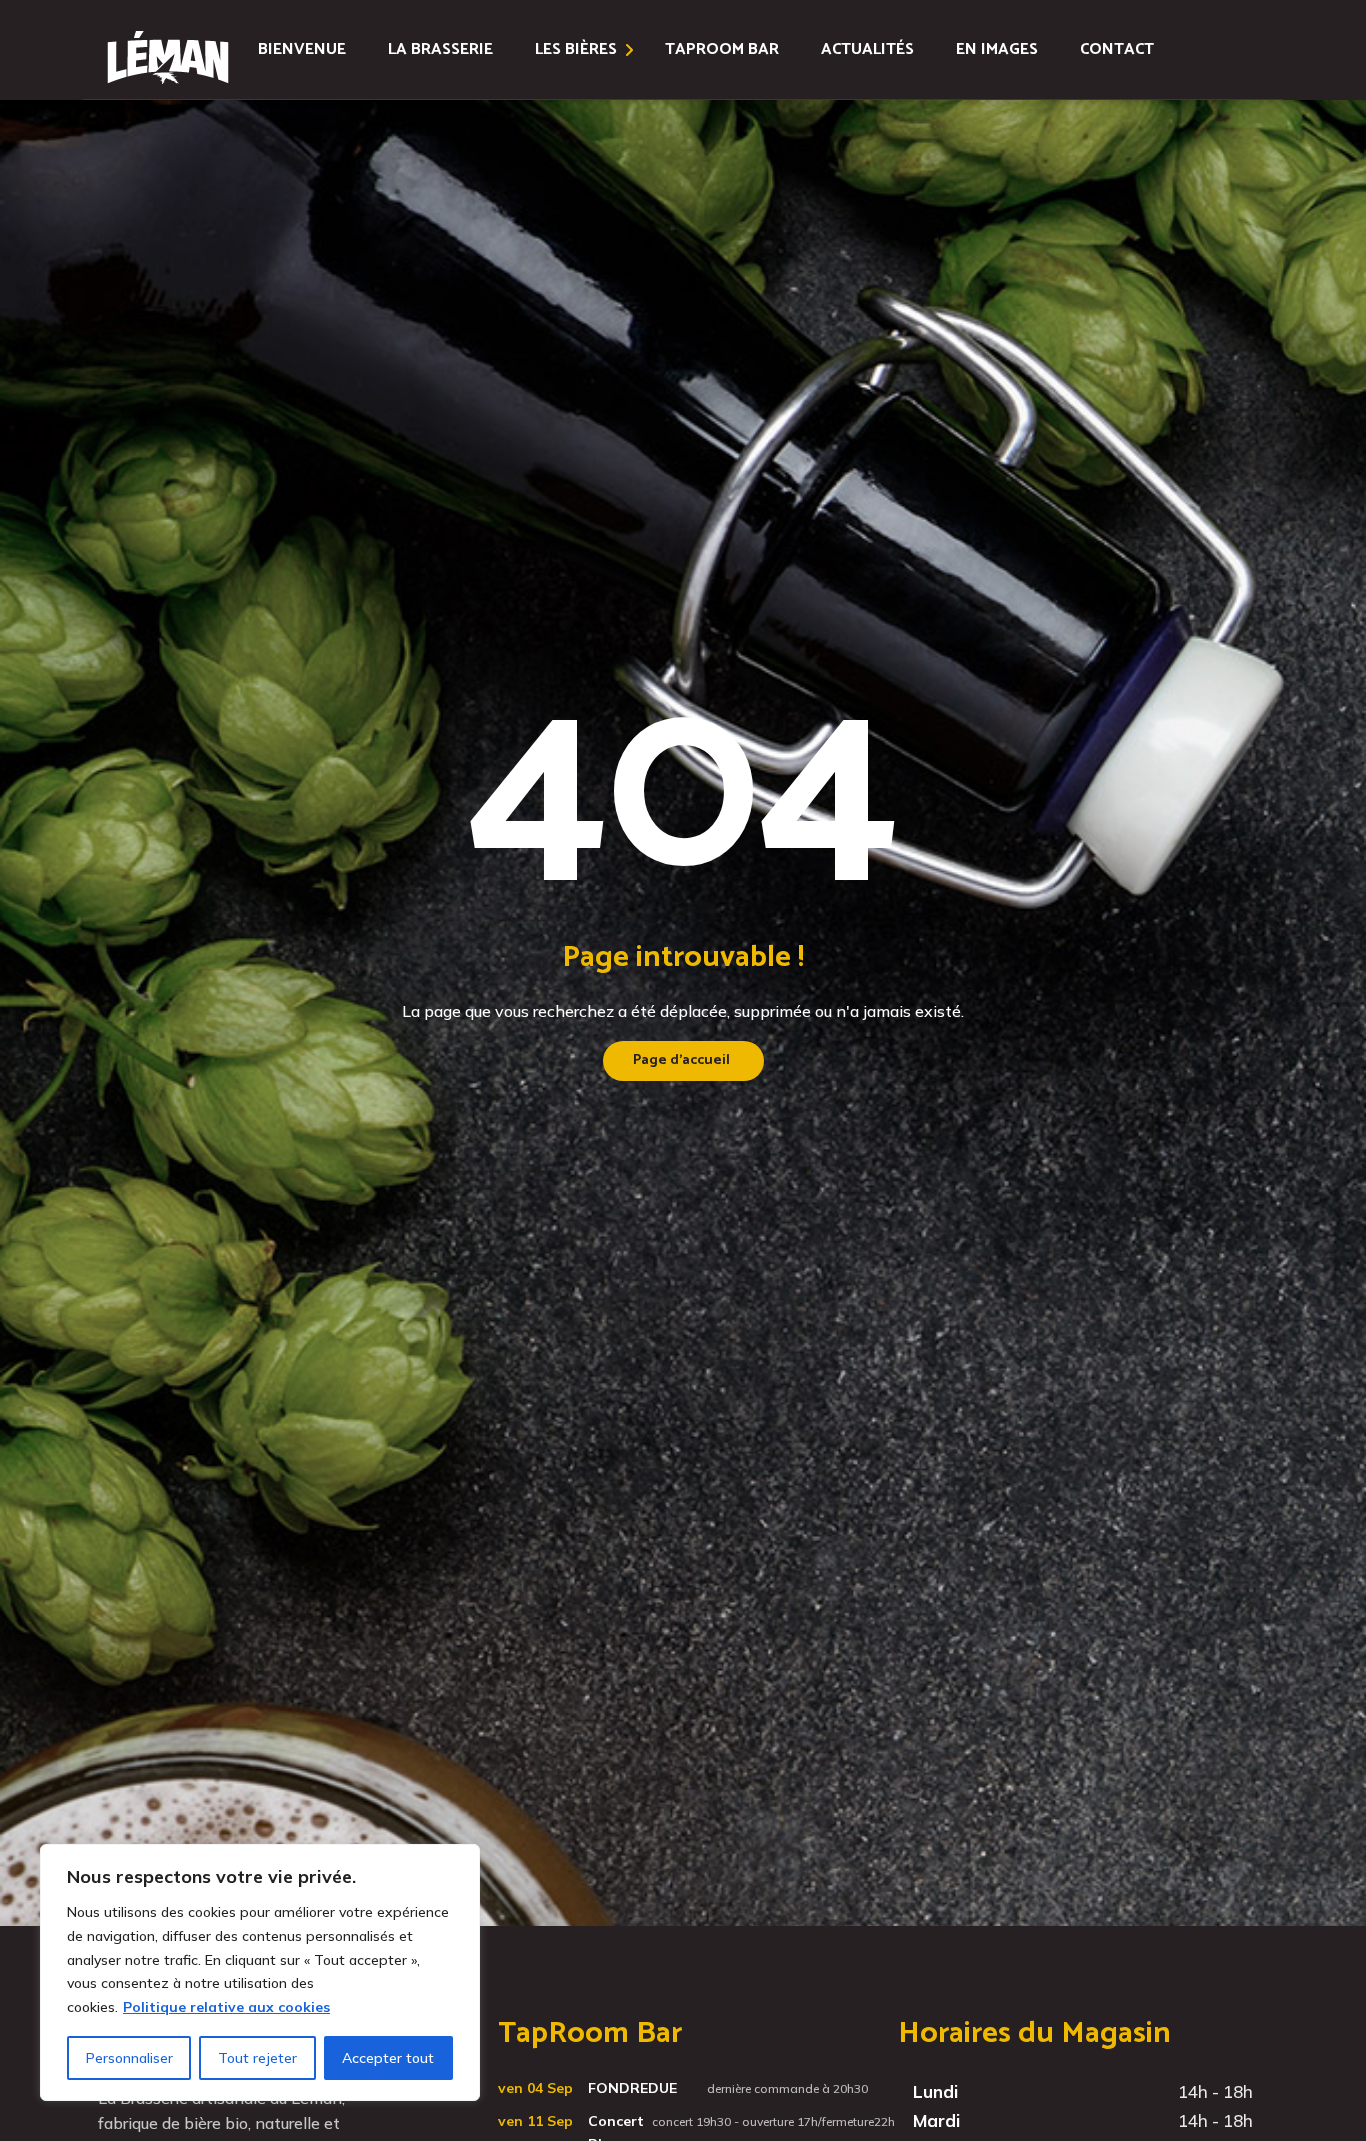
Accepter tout (388, 2058)
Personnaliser (129, 2058)
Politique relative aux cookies (226, 2007)
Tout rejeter (257, 2058)
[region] (260, 1972)
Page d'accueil (681, 1060)
